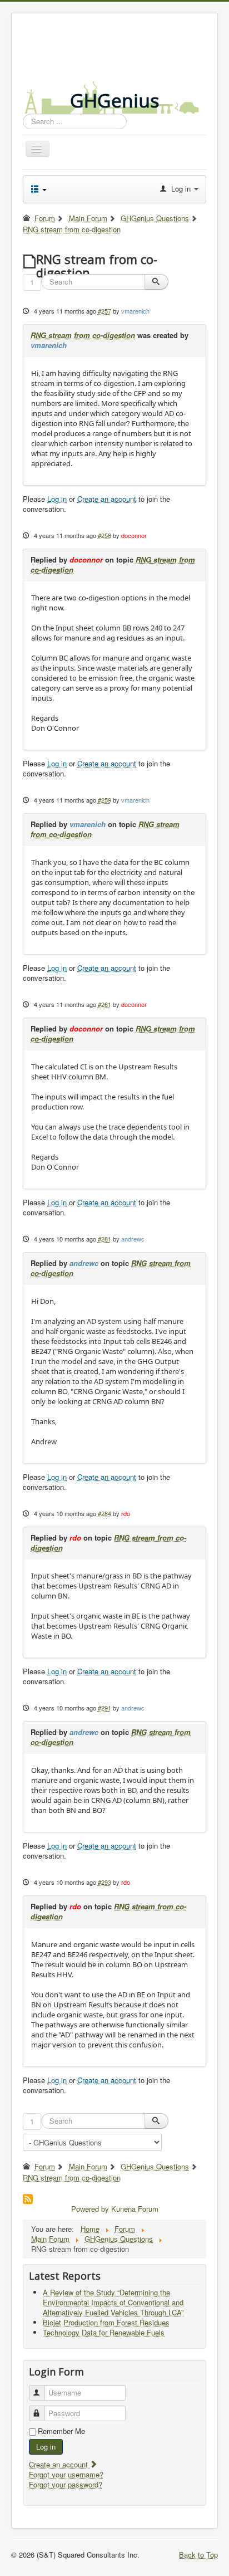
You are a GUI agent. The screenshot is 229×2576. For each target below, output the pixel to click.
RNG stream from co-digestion (83, 335)
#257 (104, 311)
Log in (57, 499)
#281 (104, 1239)
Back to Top (198, 2555)
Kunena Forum (135, 2209)
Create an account (107, 499)
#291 (104, 1708)
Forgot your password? (66, 2484)
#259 (104, 800)
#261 (104, 1004)
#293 (104, 1882)
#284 (104, 1513)
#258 (104, 535)
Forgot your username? (66, 2474)
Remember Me (61, 2431)
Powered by (90, 2209)
